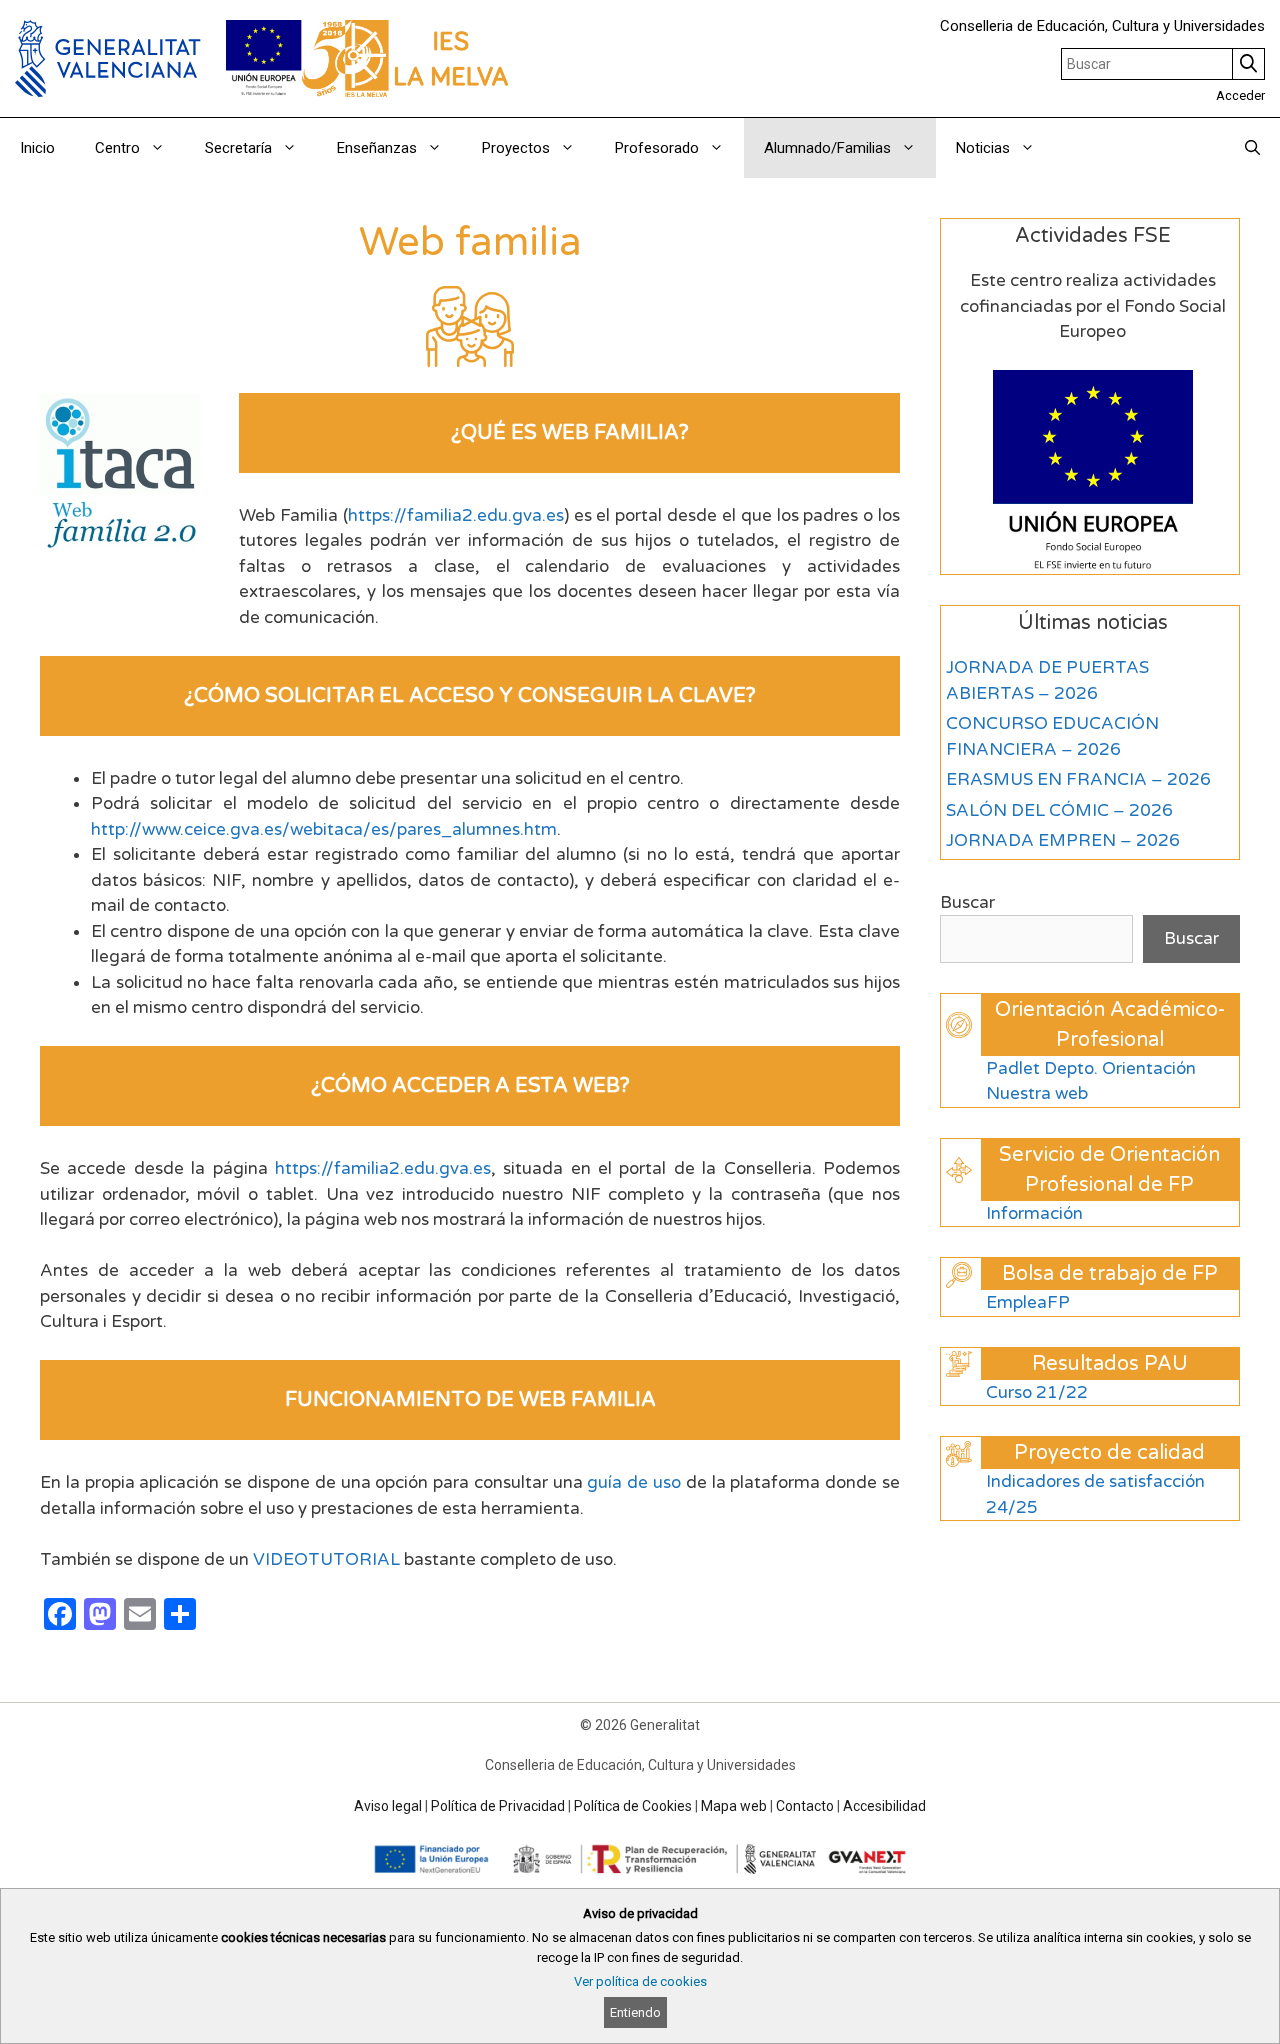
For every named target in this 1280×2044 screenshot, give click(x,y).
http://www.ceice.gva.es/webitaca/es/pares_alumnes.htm (324, 829)
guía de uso (634, 1482)
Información (1034, 1213)
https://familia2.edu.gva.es (456, 515)
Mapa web (734, 1806)
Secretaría (238, 148)
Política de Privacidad (498, 1806)
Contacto (805, 1806)
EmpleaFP (1028, 1302)
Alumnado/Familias (827, 148)
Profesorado (657, 148)
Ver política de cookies (640, 1981)
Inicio (37, 148)
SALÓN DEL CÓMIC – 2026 (1059, 810)
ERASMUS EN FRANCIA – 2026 (1078, 779)
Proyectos (516, 148)
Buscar (967, 902)
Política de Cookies (633, 1806)
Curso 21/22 (1037, 1392)
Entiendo (635, 2012)
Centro (117, 148)
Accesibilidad (884, 1806)
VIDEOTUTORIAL (326, 1559)
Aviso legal (388, 1806)
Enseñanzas (377, 148)
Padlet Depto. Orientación (1091, 1068)
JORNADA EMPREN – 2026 (1063, 840)
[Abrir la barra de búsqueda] (1252, 148)
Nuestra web (1037, 1093)
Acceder (1240, 95)
